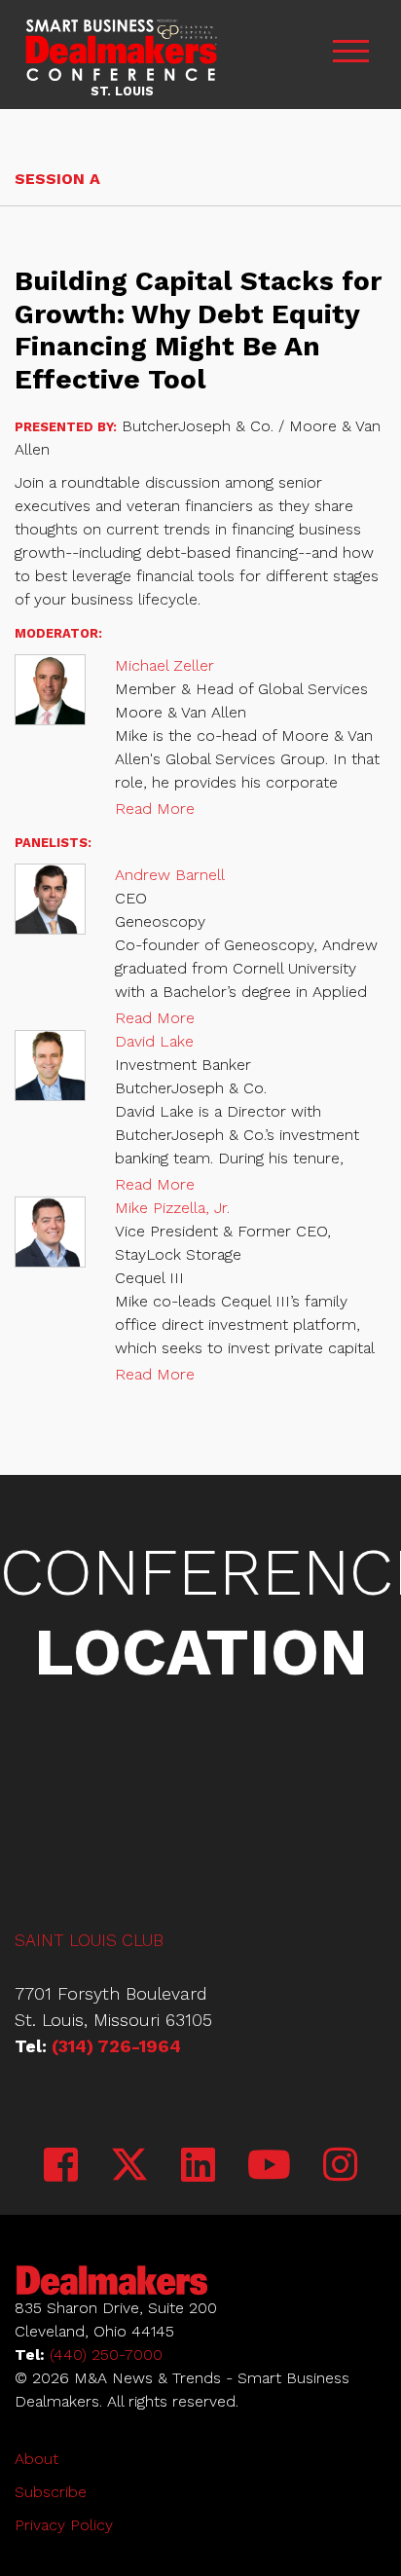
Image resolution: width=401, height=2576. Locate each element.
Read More (155, 809)
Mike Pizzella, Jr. (172, 1208)
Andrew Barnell (170, 875)
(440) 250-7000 (106, 2355)
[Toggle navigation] (350, 54)
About (36, 2459)
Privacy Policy (64, 2525)
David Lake (154, 1041)
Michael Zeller (164, 665)
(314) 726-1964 (116, 2046)
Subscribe (51, 2492)
